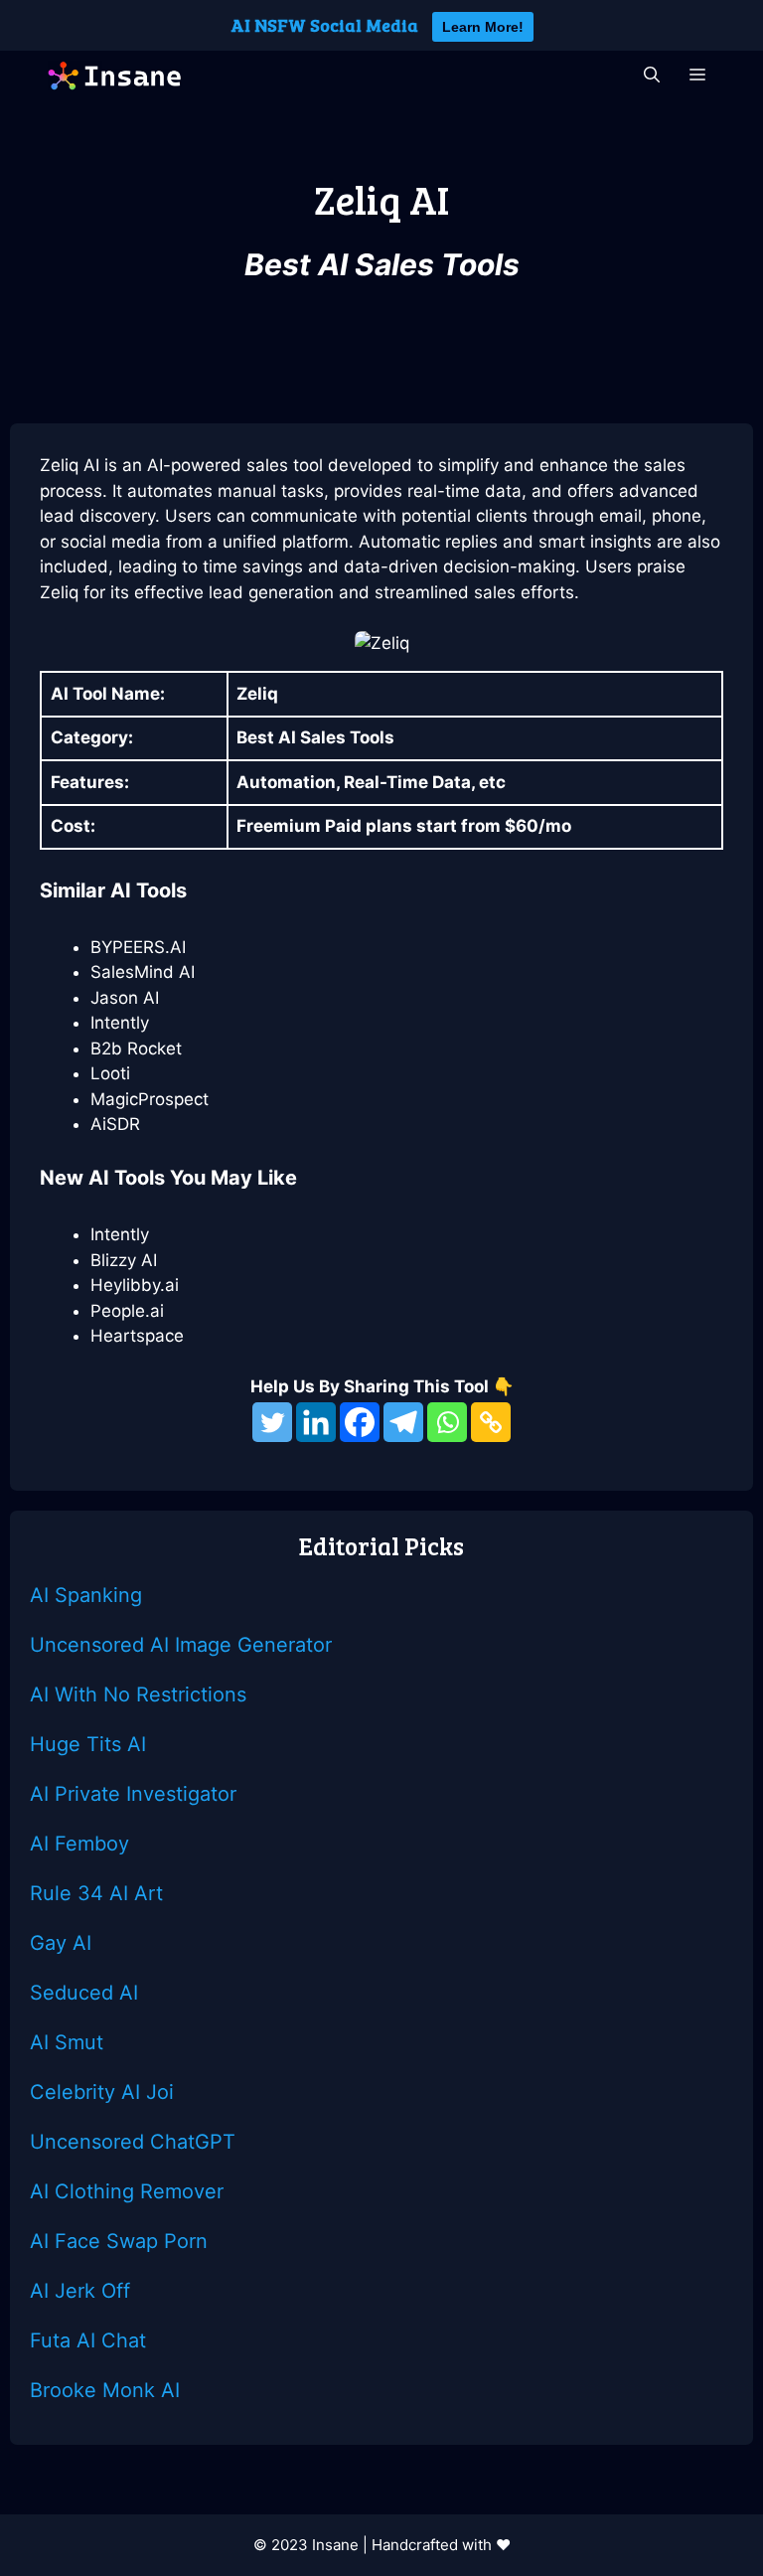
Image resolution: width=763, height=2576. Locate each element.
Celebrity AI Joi (102, 2092)
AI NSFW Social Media (324, 25)
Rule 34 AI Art (96, 1893)
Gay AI (61, 1943)
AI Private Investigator (133, 1794)
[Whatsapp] (447, 1422)
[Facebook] (360, 1422)
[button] (652, 76)
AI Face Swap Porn (119, 2241)
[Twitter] (272, 1422)
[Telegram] (403, 1422)
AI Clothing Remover (127, 2191)
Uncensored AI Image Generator (181, 1645)
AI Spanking (86, 1595)
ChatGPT (193, 2142)
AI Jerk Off (80, 2291)
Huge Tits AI (88, 1744)
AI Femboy (79, 1844)
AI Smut (67, 2042)
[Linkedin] (316, 1422)
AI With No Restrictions (138, 1694)
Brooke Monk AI (105, 2390)
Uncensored (90, 2142)
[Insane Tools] (114, 76)
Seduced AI (84, 1993)
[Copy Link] (491, 1422)
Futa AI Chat (88, 2340)
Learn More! (483, 27)
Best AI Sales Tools (382, 264)
